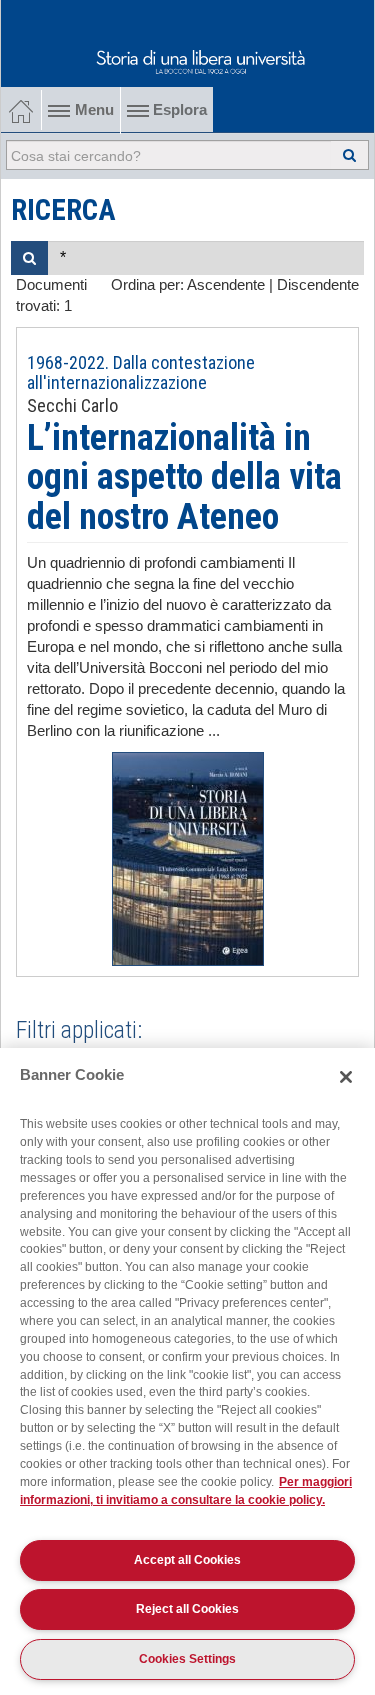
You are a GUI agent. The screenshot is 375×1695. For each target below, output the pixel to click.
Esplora (178, 110)
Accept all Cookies (187, 1560)
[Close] (346, 1077)
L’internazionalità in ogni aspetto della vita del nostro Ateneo (184, 477)
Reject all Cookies (187, 1609)
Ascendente (226, 285)
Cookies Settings (187, 1659)
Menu (94, 110)
